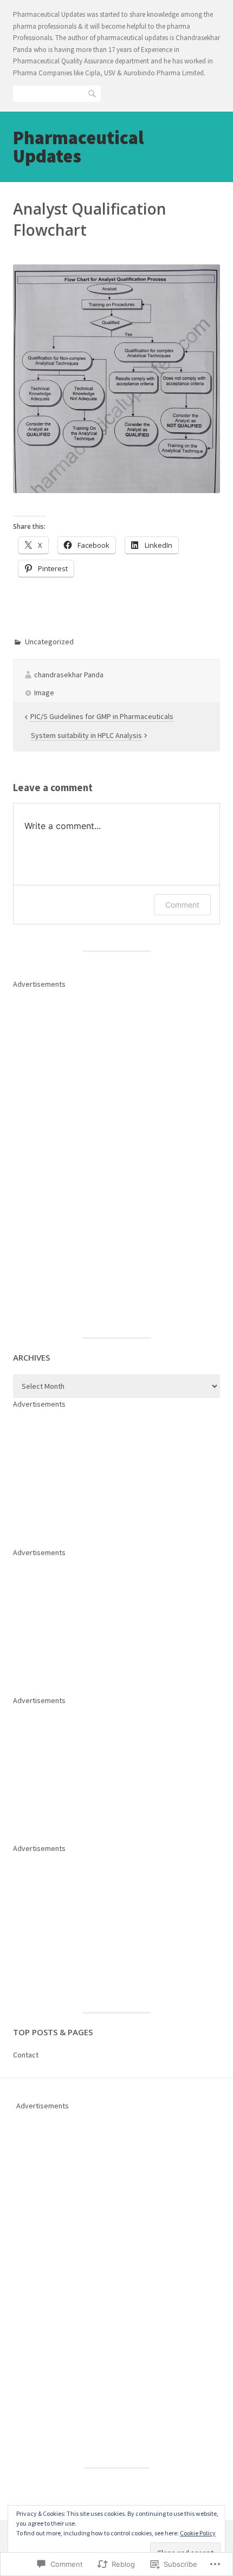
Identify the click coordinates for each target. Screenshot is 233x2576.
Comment (182, 905)
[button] (116, 379)
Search (93, 93)
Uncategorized (49, 642)
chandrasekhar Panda (69, 675)
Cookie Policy (198, 2533)
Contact (26, 2055)
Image (44, 692)
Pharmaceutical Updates (78, 147)
